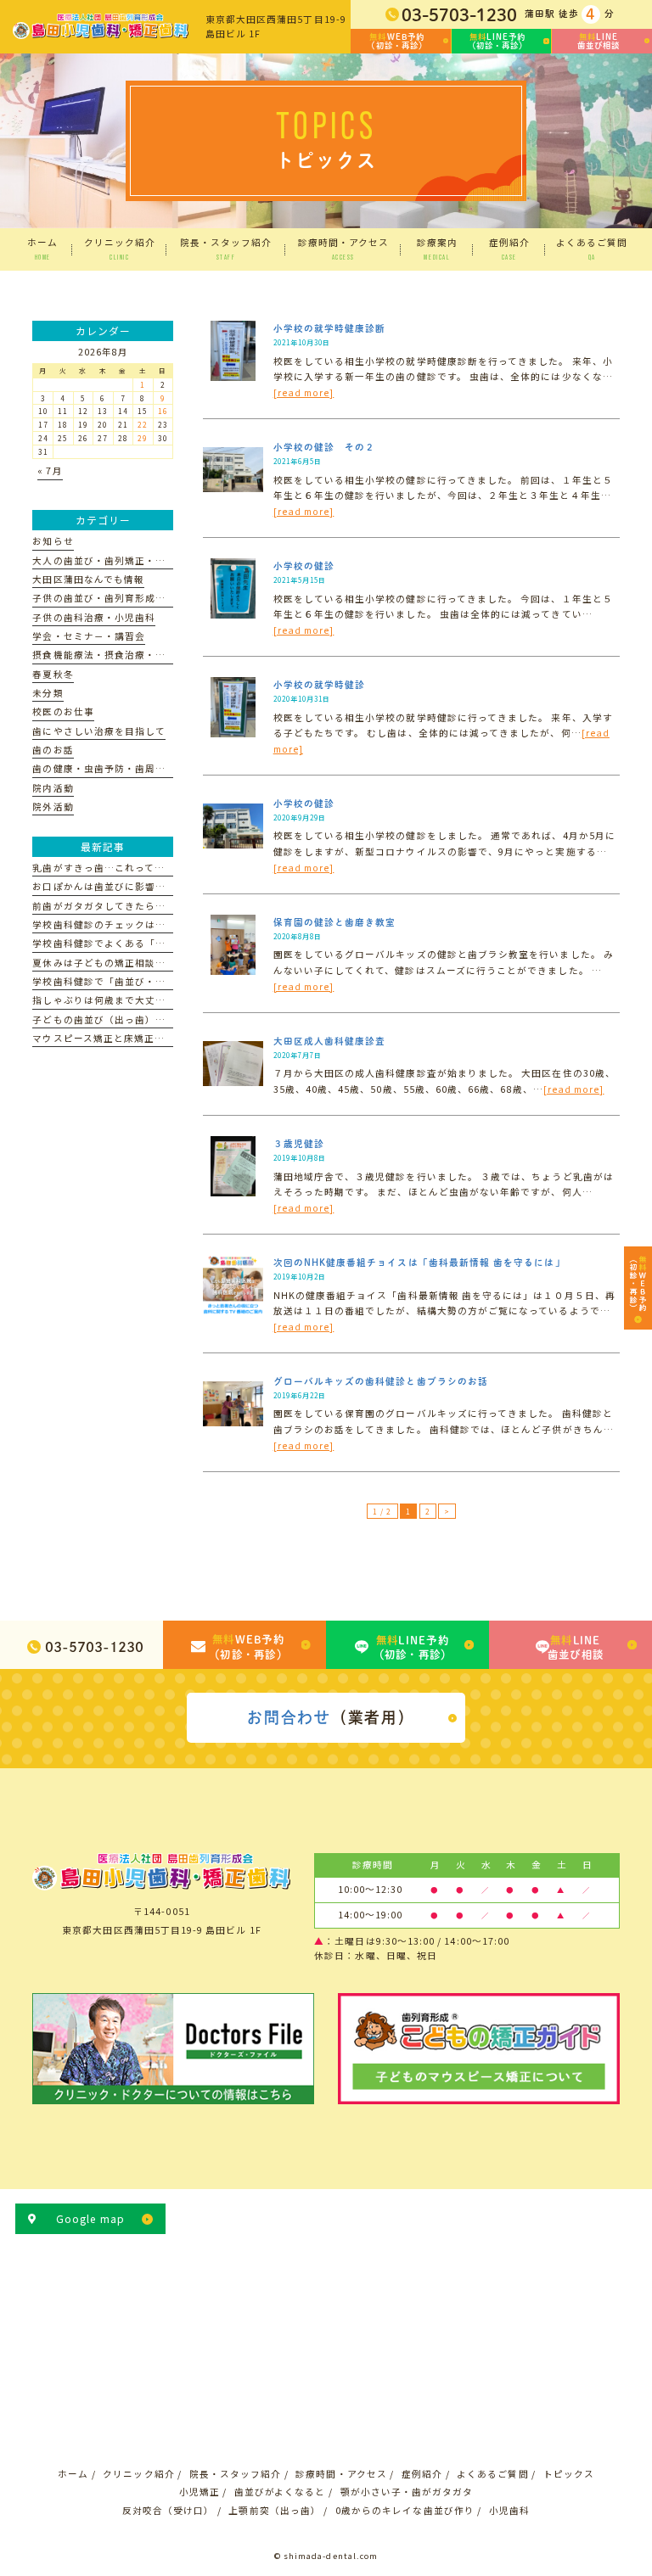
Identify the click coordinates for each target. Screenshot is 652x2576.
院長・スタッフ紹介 (236, 2474)
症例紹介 (422, 2474)
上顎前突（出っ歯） (275, 2510)
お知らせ (53, 541)
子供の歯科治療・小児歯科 (94, 617)
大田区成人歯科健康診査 (330, 1041)
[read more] (304, 392)
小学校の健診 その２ (325, 447)
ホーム (73, 2474)
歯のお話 (53, 750)
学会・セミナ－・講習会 (89, 636)
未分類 (48, 693)
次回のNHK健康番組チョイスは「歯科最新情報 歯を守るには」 (419, 1263)
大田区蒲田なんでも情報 (88, 579)
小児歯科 (509, 2510)
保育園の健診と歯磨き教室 (335, 922)
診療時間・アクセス (341, 2474)
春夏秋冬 (53, 674)
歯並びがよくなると (280, 2492)
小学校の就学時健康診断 (330, 328)
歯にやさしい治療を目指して (99, 731)
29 (143, 438)
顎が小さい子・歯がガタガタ (407, 2492)
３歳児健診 (299, 1144)
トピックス (569, 2474)
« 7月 (50, 470)
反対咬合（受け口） (169, 2510)
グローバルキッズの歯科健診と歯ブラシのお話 (381, 1381)
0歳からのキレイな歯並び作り (405, 2510)
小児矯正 (200, 2492)
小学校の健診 (304, 566)
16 (163, 411)
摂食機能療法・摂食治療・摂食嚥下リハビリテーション (160, 655)
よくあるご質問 (492, 2474)
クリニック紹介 (138, 2474)
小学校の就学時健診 (320, 685)
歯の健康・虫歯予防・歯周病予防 (109, 768)
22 (143, 424)
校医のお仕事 (63, 711)
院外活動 (53, 806)
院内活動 (53, 788)
